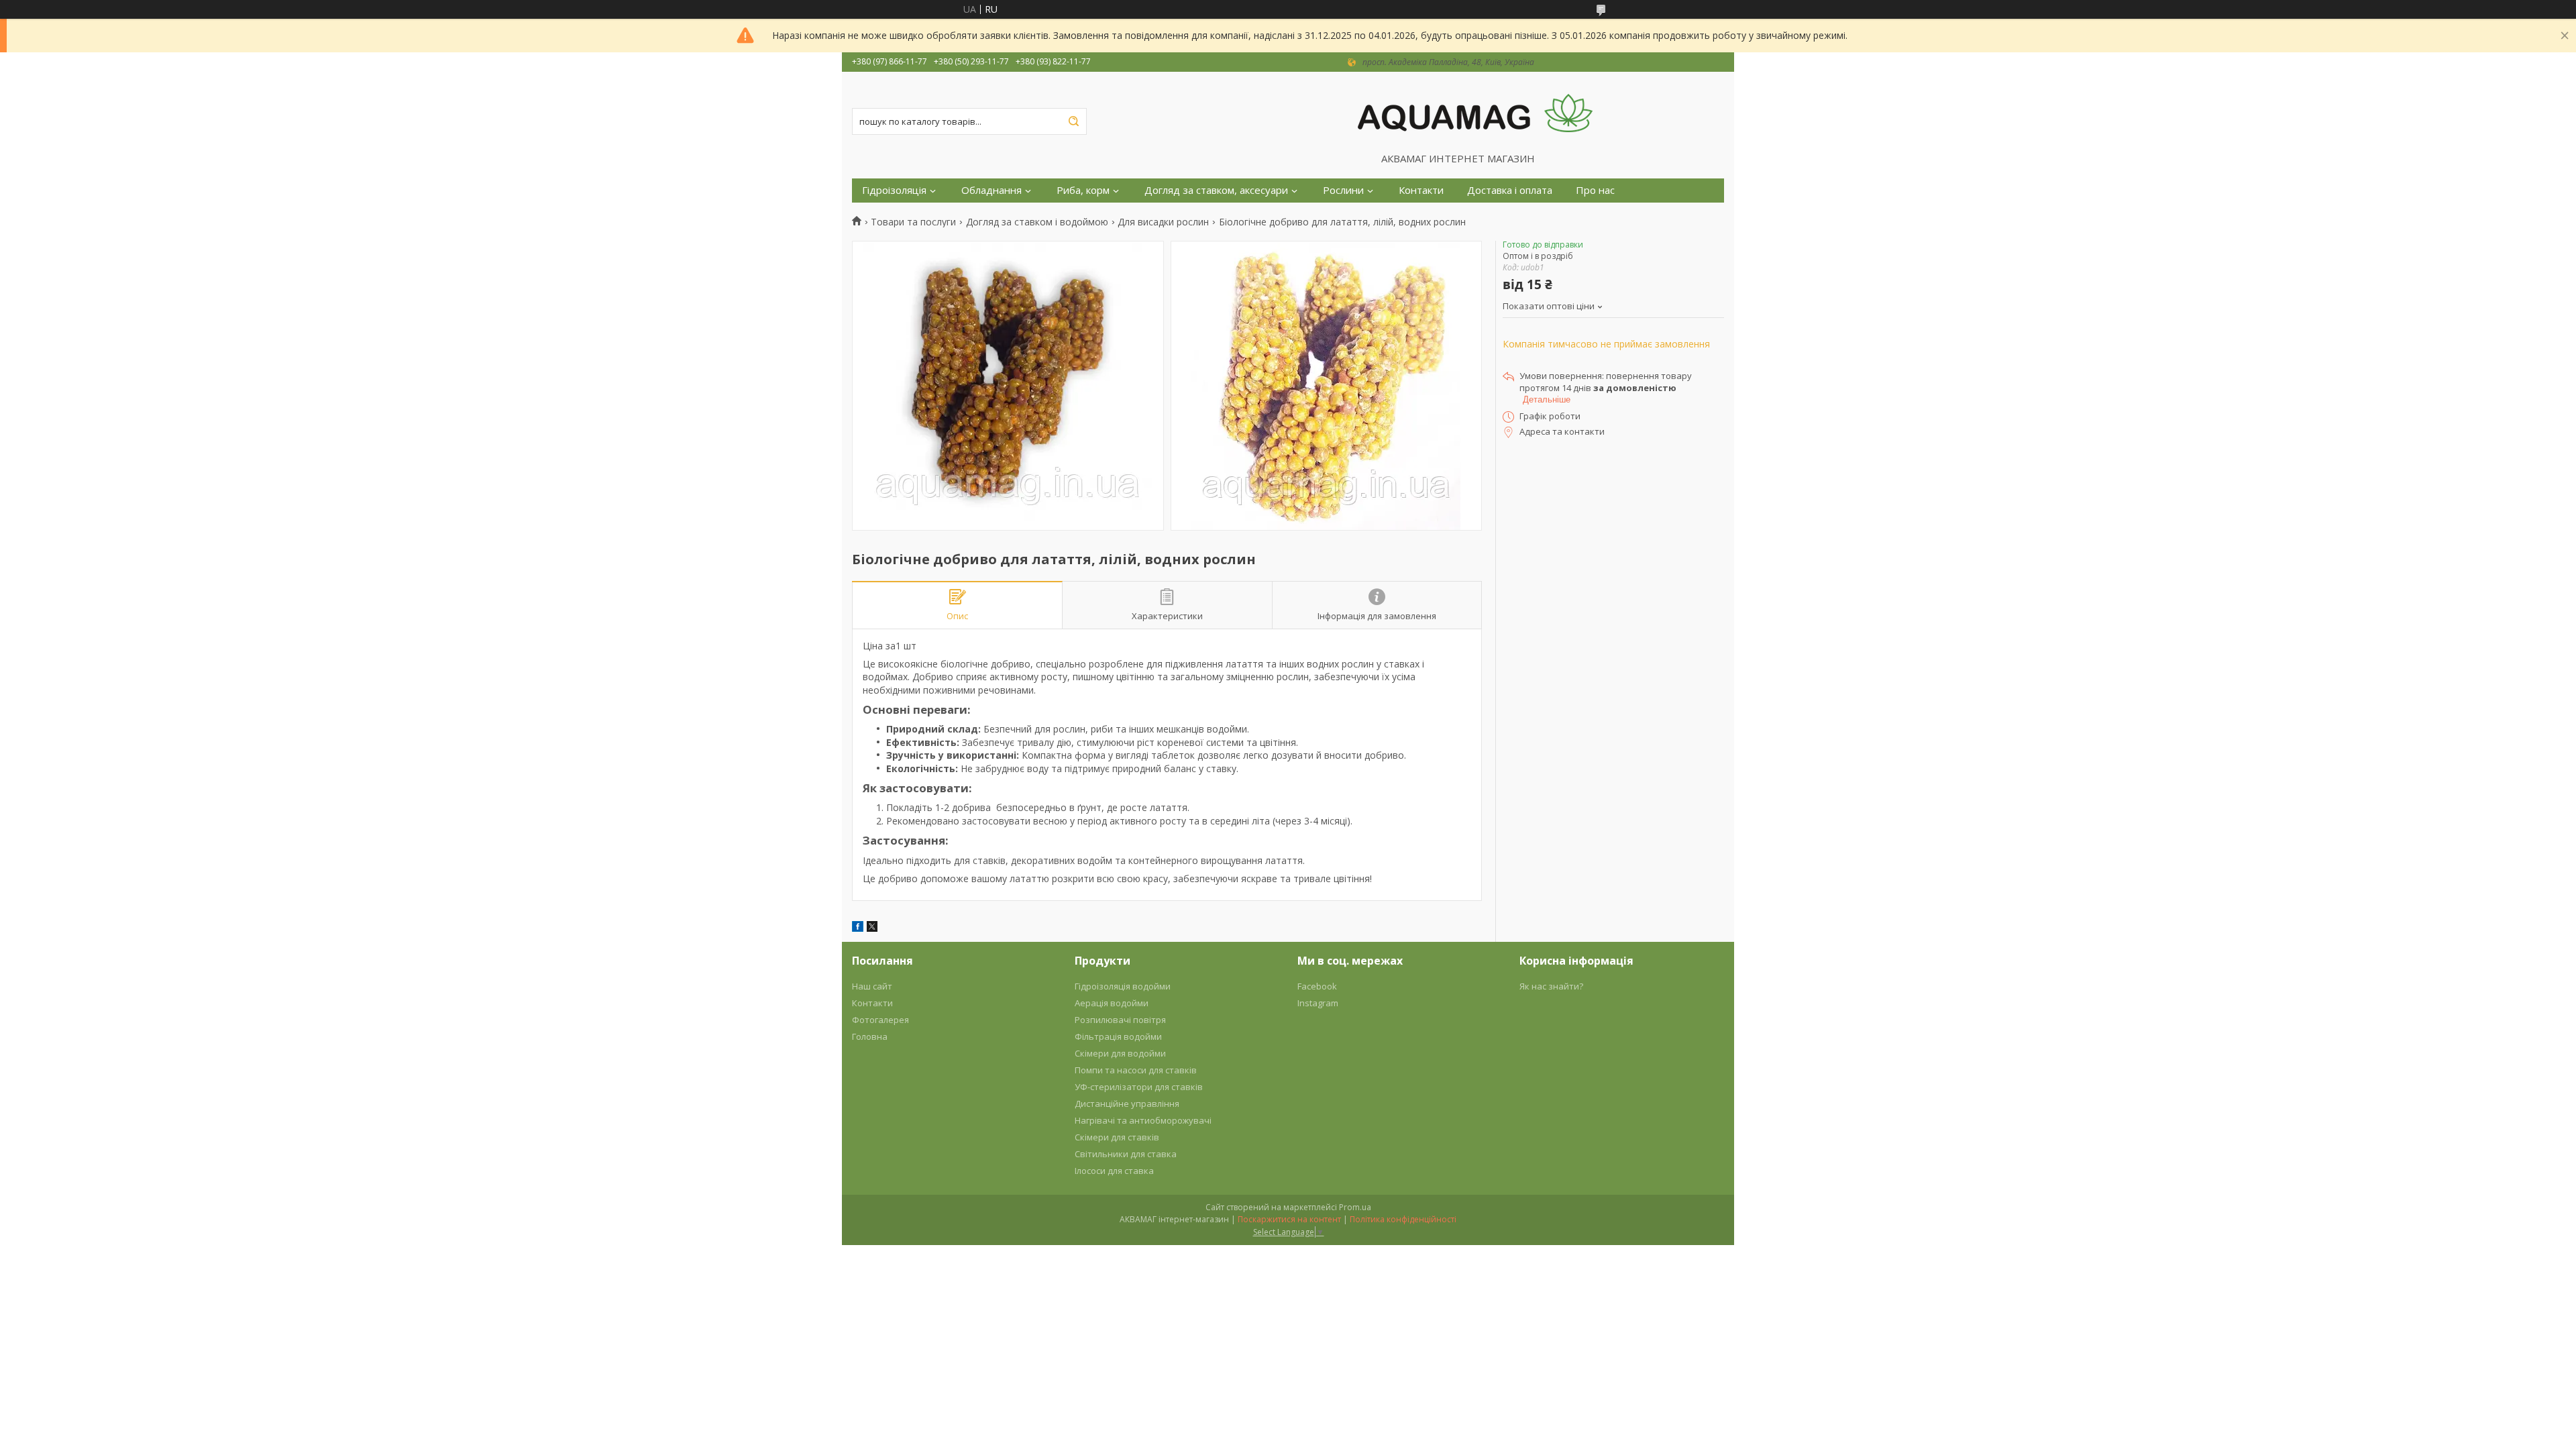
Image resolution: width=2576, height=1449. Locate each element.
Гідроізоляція (894, 190)
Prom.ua (1355, 1207)
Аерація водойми (1112, 1003)
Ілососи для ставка (1114, 1171)
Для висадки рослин (1163, 222)
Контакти (1421, 190)
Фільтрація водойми (1118, 1036)
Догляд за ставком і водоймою (1037, 222)
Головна (870, 1036)
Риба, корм (1083, 190)
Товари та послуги (913, 222)
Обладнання (991, 190)
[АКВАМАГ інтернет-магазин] (1475, 112)
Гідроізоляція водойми (1123, 986)
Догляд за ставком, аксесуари (1216, 190)
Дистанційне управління (1127, 1104)
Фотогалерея (880, 1020)
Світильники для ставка (1126, 1154)
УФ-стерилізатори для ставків (1139, 1087)
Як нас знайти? (1551, 986)
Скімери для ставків (1117, 1137)
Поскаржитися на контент (1289, 1219)
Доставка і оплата (1510, 190)
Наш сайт (872, 986)
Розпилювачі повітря (1120, 1020)
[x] (872, 928)
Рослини (1343, 190)
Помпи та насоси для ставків (1136, 1070)
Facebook (1317, 986)
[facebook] (858, 928)
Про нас (1595, 190)
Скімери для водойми (1120, 1053)
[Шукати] (1073, 121)
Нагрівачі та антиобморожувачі (1143, 1120)
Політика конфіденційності (1403, 1219)
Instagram (1318, 1003)
